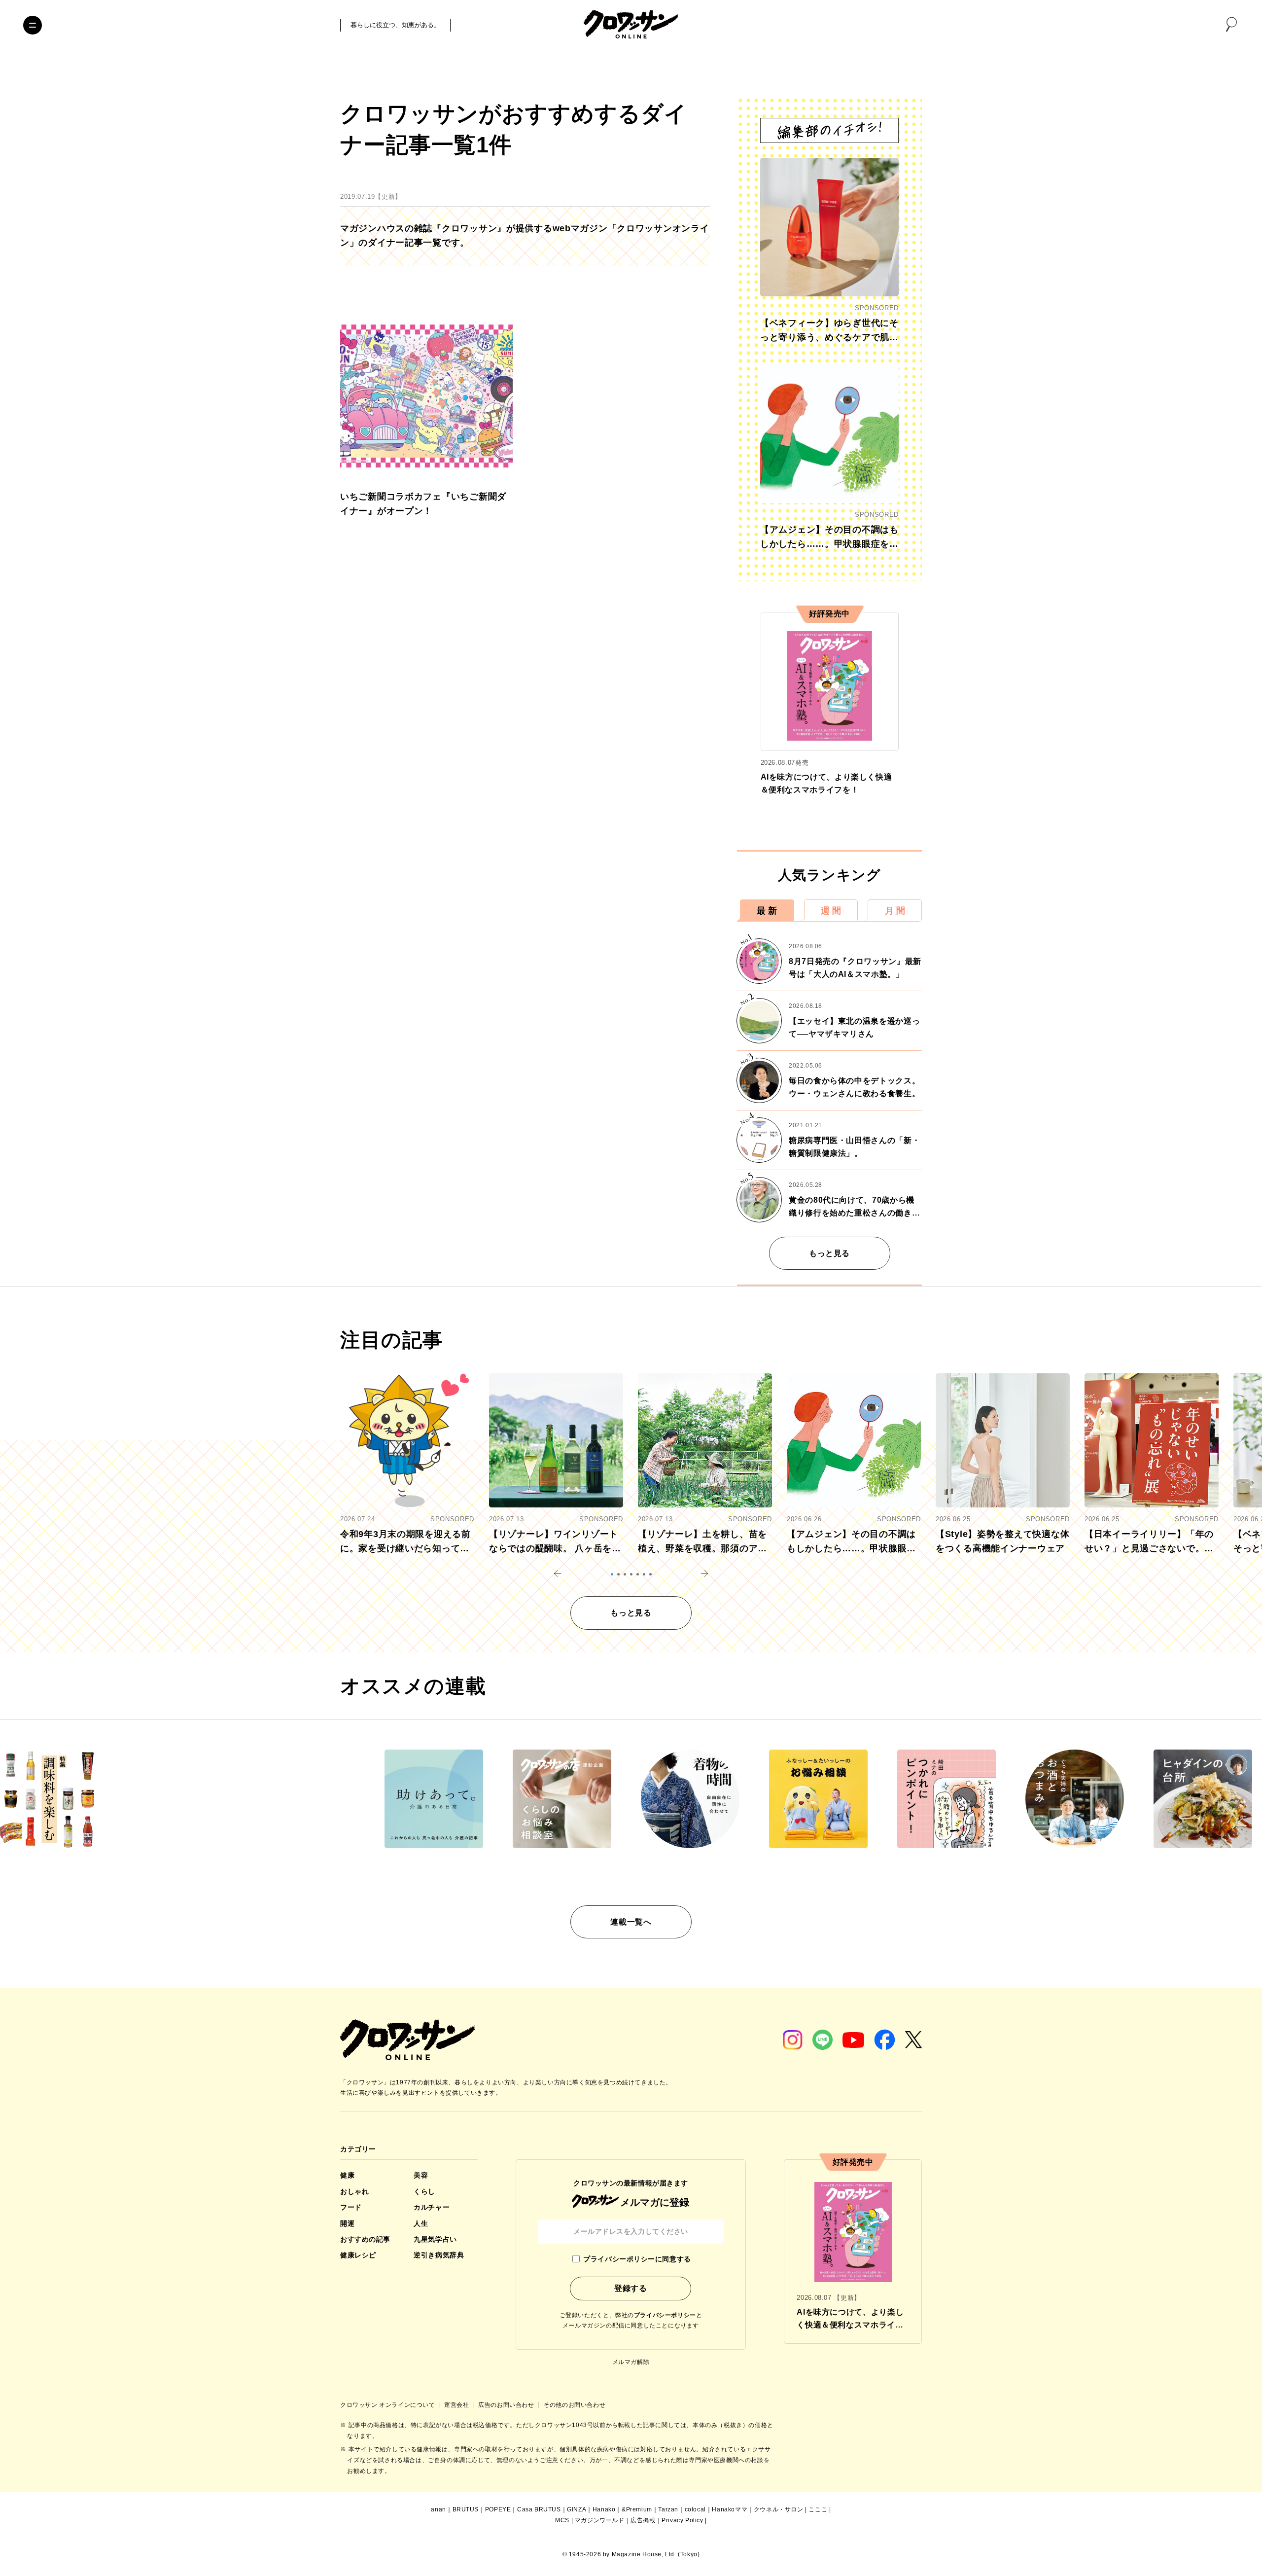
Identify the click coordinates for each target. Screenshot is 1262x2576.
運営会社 (457, 2405)
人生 (421, 2223)
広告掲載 (643, 2520)
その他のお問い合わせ (574, 2405)
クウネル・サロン (779, 2509)
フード (351, 2207)
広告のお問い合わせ (507, 2405)
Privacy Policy (682, 2520)
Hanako (604, 2509)
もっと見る (829, 1253)
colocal (695, 2509)
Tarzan (668, 2509)
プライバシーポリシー (665, 2315)
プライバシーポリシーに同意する (637, 2259)
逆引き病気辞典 (439, 2255)
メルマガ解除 (631, 2362)
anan (438, 2509)
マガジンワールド (600, 2520)
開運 (347, 2223)
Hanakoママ (730, 2509)
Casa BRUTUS (539, 2509)
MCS (562, 2520)
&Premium (637, 2509)
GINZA (577, 2509)
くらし (424, 2191)
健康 (347, 2175)
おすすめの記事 (365, 2239)
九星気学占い (435, 2239)
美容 (421, 2175)
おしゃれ (354, 2191)
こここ (818, 2509)
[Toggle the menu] (33, 25)
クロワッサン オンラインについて (388, 2405)
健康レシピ (358, 2255)
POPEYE (498, 2509)
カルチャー (432, 2207)
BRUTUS (466, 2509)
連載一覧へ (631, 1922)
